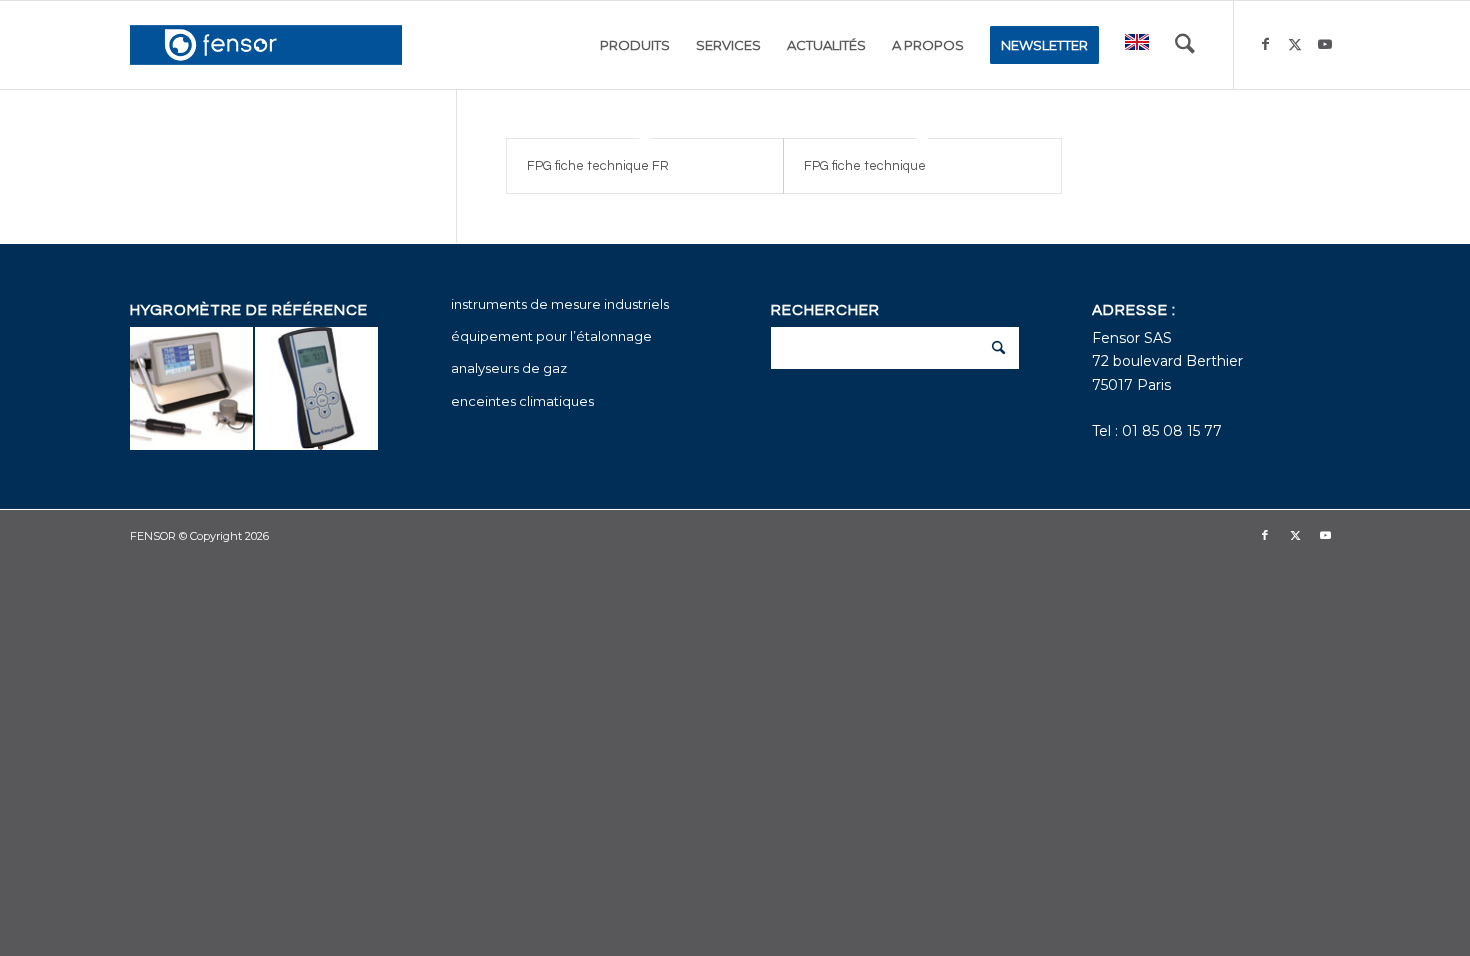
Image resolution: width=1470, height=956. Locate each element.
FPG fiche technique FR (598, 166)
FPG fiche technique (865, 166)
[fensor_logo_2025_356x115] (266, 45)
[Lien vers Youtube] (1325, 44)
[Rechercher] (1185, 45)
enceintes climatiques (522, 401)
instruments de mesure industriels (560, 304)
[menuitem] (635, 45)
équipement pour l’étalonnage (551, 336)
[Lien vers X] (1295, 44)
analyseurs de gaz (509, 368)
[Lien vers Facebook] (1265, 44)
